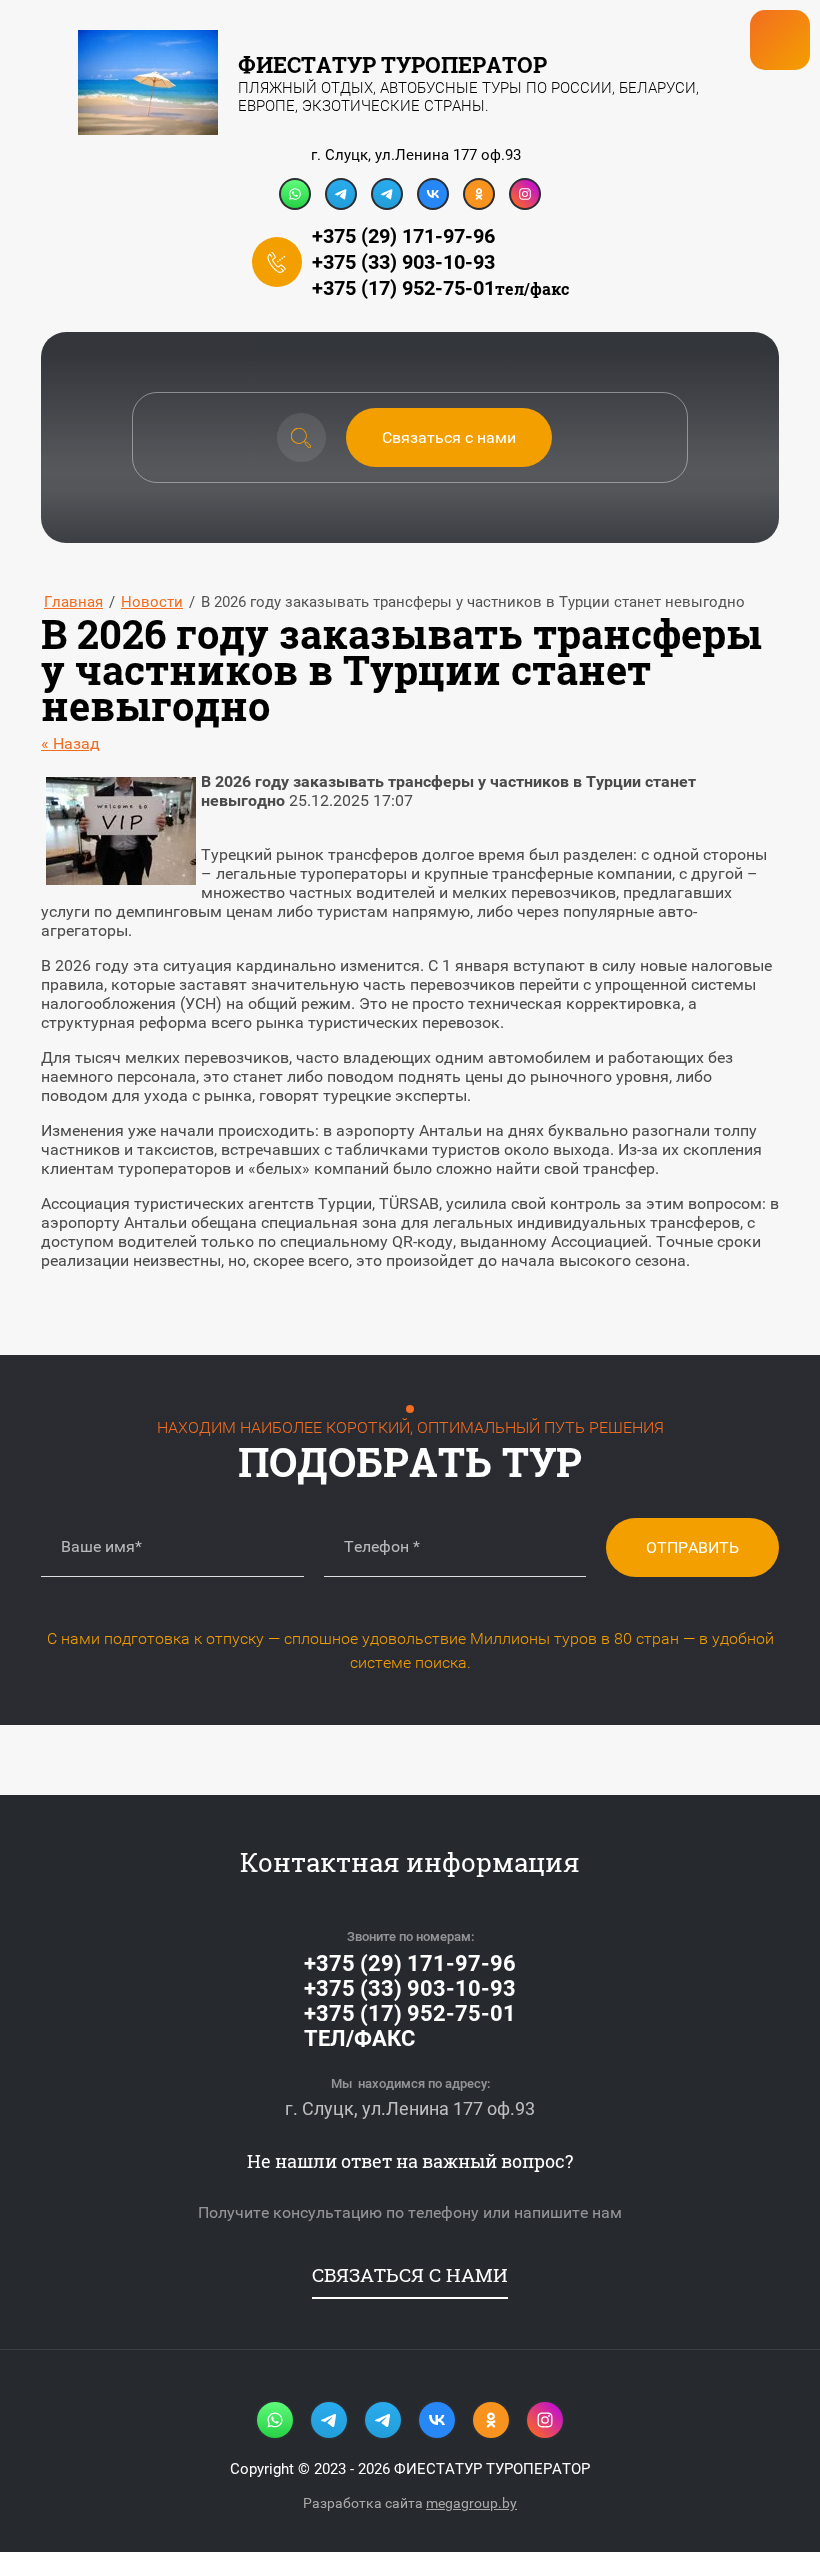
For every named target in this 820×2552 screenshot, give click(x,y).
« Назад (70, 743)
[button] (449, 437)
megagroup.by (471, 2503)
